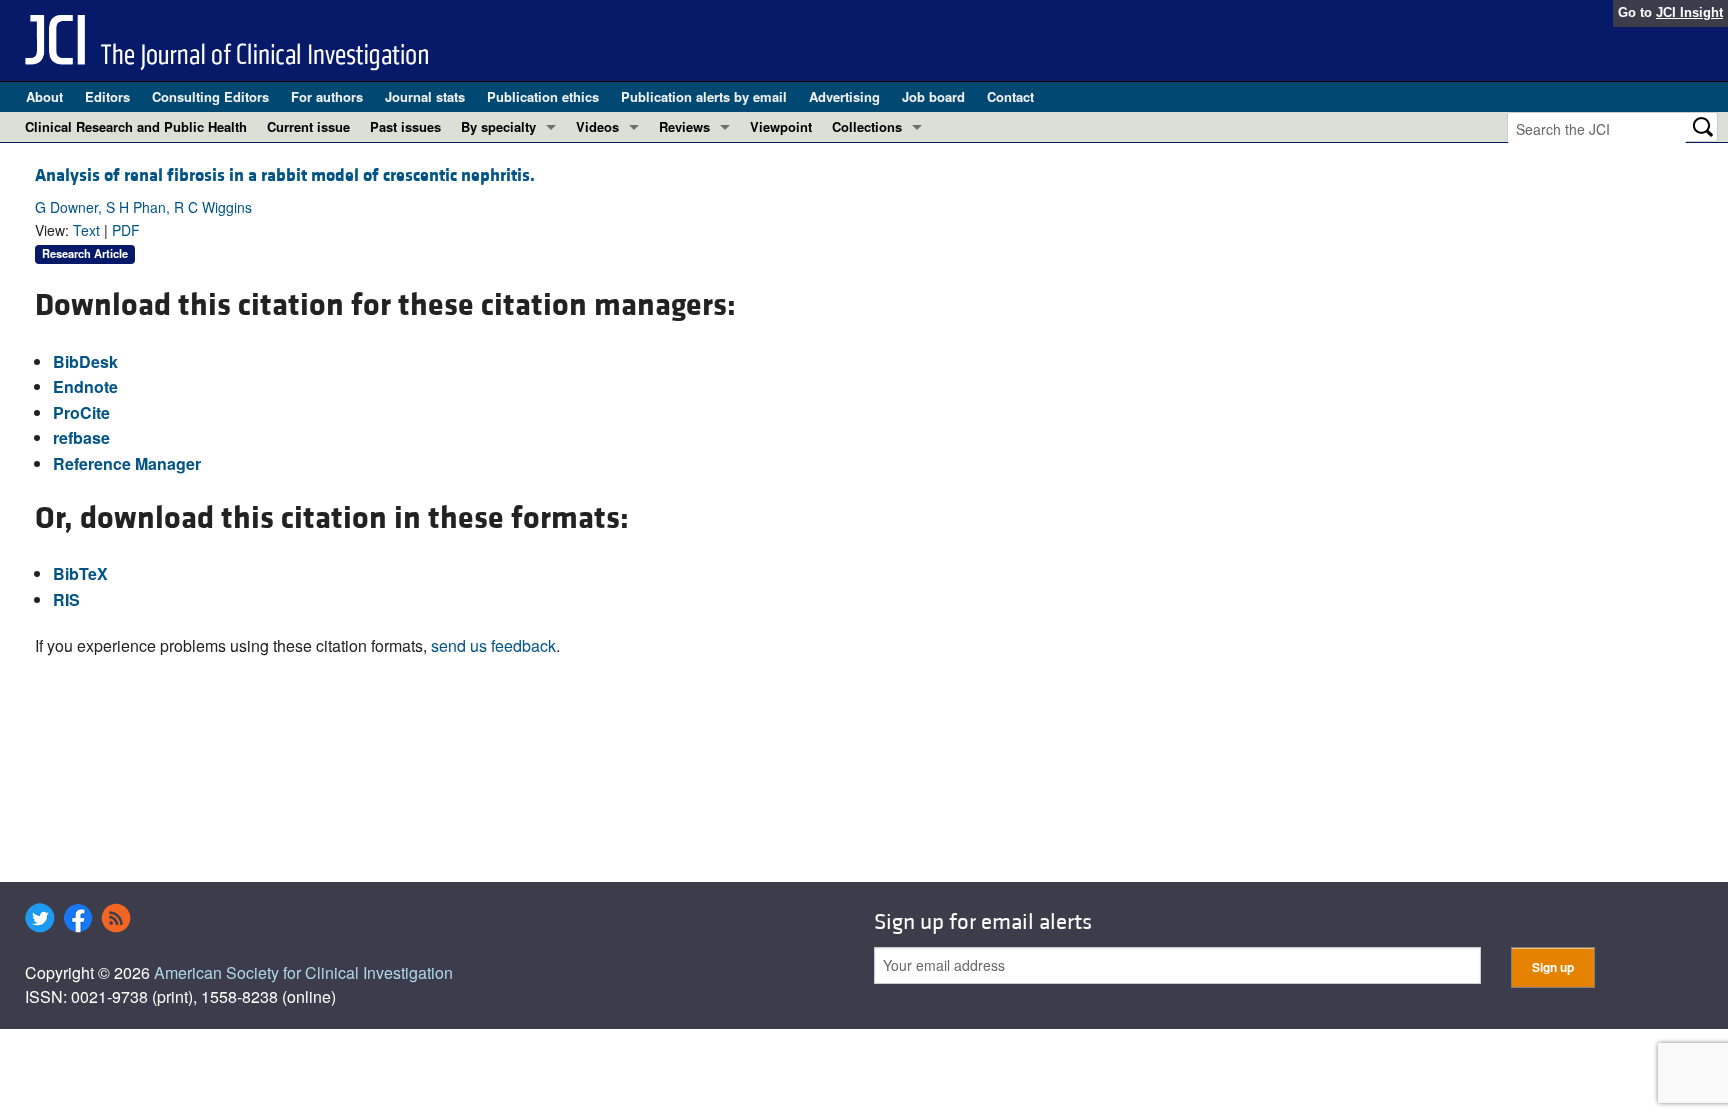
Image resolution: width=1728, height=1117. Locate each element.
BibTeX (80, 573)
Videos (597, 126)
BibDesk (85, 361)
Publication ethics (543, 96)
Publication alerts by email (704, 96)
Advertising (844, 96)
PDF (126, 230)
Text (86, 230)
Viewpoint (781, 126)
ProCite (81, 412)
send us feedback (493, 645)
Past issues (405, 126)
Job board (933, 96)
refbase (81, 437)
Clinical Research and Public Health (136, 126)
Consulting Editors (210, 96)
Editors (107, 96)
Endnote (85, 386)
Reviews (684, 126)
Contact (1010, 96)
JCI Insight (1689, 12)
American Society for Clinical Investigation (303, 972)
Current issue (308, 126)
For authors (327, 96)
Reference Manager (127, 463)
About (44, 96)
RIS (66, 599)
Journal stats (425, 96)
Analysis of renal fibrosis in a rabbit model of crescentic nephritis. (285, 175)
